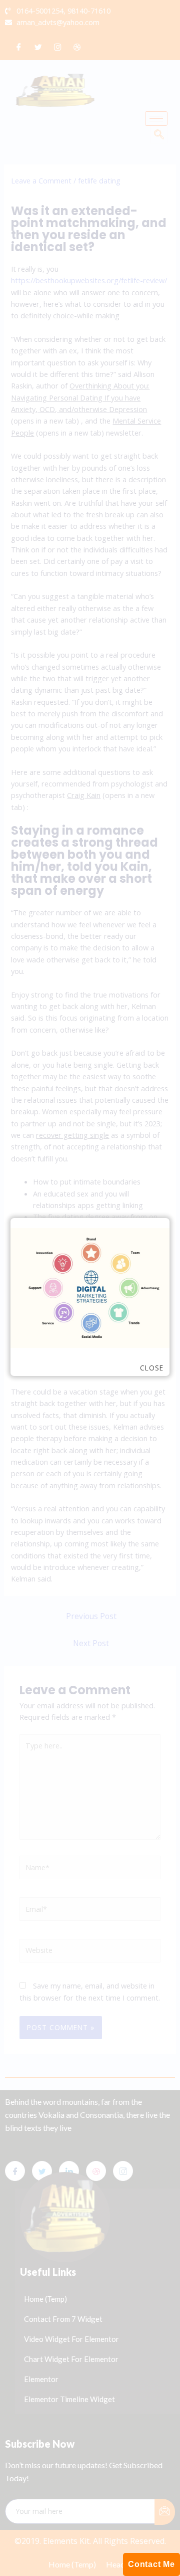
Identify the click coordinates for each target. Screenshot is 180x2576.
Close (152, 1368)
